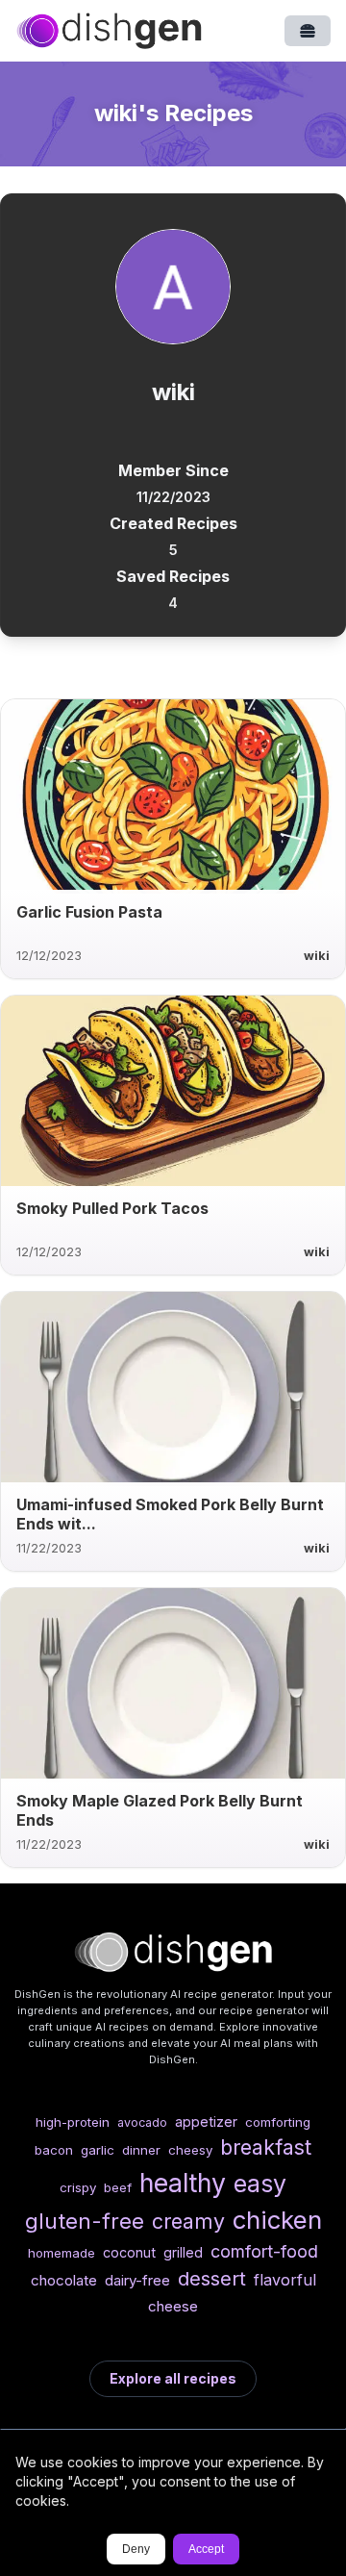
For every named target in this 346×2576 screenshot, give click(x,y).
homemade (62, 2253)
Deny (136, 2549)
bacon (54, 2150)
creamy (188, 2221)
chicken (277, 2220)
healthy (183, 2183)
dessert (212, 2278)
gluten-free (85, 2221)
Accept (206, 2549)
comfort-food (264, 2251)
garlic (98, 2150)
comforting (278, 2122)
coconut (129, 2252)
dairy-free (137, 2280)
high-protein (73, 2122)
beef (118, 2187)
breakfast (266, 2147)
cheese (173, 2306)
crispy (78, 2187)
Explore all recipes (173, 2378)
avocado (142, 2122)
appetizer (206, 2121)
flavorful (285, 2280)
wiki (317, 956)
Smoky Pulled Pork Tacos (112, 1208)
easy (260, 2184)
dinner (141, 2150)
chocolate (64, 2280)
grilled (183, 2252)
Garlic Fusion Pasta (89, 912)
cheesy (190, 2150)
